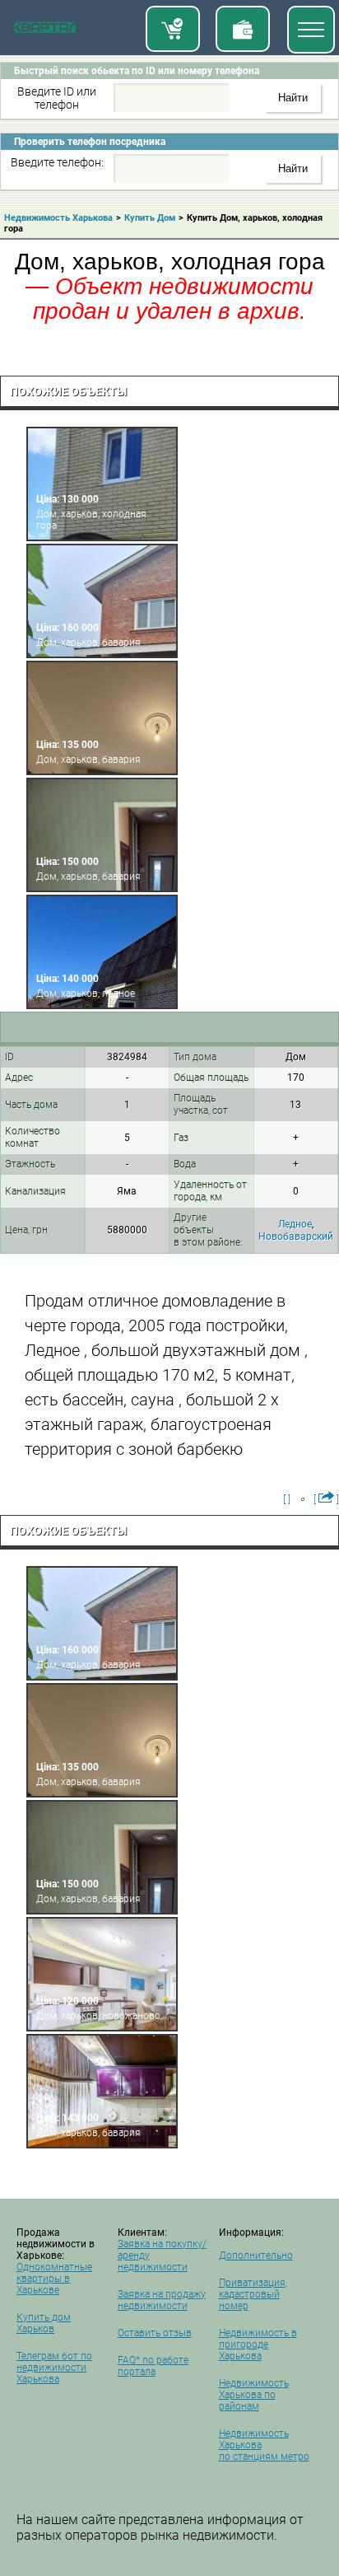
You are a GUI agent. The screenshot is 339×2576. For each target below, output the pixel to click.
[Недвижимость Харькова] (45, 30)
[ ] (287, 1499)
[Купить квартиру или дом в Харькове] (173, 29)
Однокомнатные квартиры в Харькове (54, 2279)
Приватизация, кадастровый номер (253, 2294)
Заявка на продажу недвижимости (162, 2300)
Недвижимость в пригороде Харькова (258, 2345)
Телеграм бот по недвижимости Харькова (54, 2368)
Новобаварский (296, 1237)
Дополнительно (256, 2256)
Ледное (295, 1224)
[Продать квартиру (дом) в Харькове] (243, 29)
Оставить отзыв (155, 2333)
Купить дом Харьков (44, 2323)
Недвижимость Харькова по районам (254, 2395)
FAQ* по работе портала (153, 2366)
